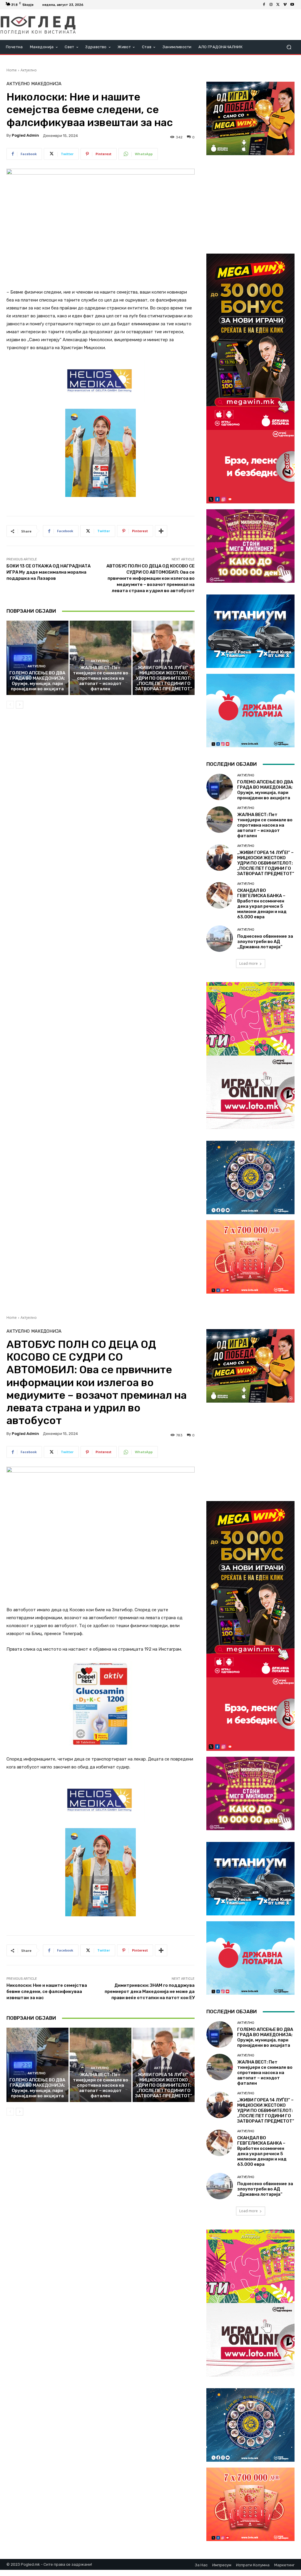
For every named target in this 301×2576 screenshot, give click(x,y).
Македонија (46, 84)
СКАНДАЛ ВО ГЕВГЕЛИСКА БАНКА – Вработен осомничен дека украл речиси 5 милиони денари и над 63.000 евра (262, 904)
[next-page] (20, 705)
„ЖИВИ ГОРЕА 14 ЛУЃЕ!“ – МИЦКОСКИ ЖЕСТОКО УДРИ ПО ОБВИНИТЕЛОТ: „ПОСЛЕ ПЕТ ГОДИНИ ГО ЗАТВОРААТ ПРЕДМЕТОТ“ (164, 678)
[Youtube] (292, 5)
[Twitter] (278, 5)
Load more (249, 963)
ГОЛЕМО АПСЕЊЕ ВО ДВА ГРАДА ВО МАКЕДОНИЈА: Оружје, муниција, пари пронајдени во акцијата (37, 681)
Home (12, 70)
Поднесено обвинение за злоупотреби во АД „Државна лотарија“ (265, 942)
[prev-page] (10, 705)
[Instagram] (271, 5)
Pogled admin (25, 135)
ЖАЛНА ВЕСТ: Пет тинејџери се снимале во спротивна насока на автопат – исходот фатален (101, 678)
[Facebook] (264, 5)
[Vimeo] (285, 5)
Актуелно (29, 70)
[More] (161, 531)
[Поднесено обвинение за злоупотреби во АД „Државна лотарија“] (220, 939)
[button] (289, 47)
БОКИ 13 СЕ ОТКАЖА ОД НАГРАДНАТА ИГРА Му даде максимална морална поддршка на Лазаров (49, 572)
